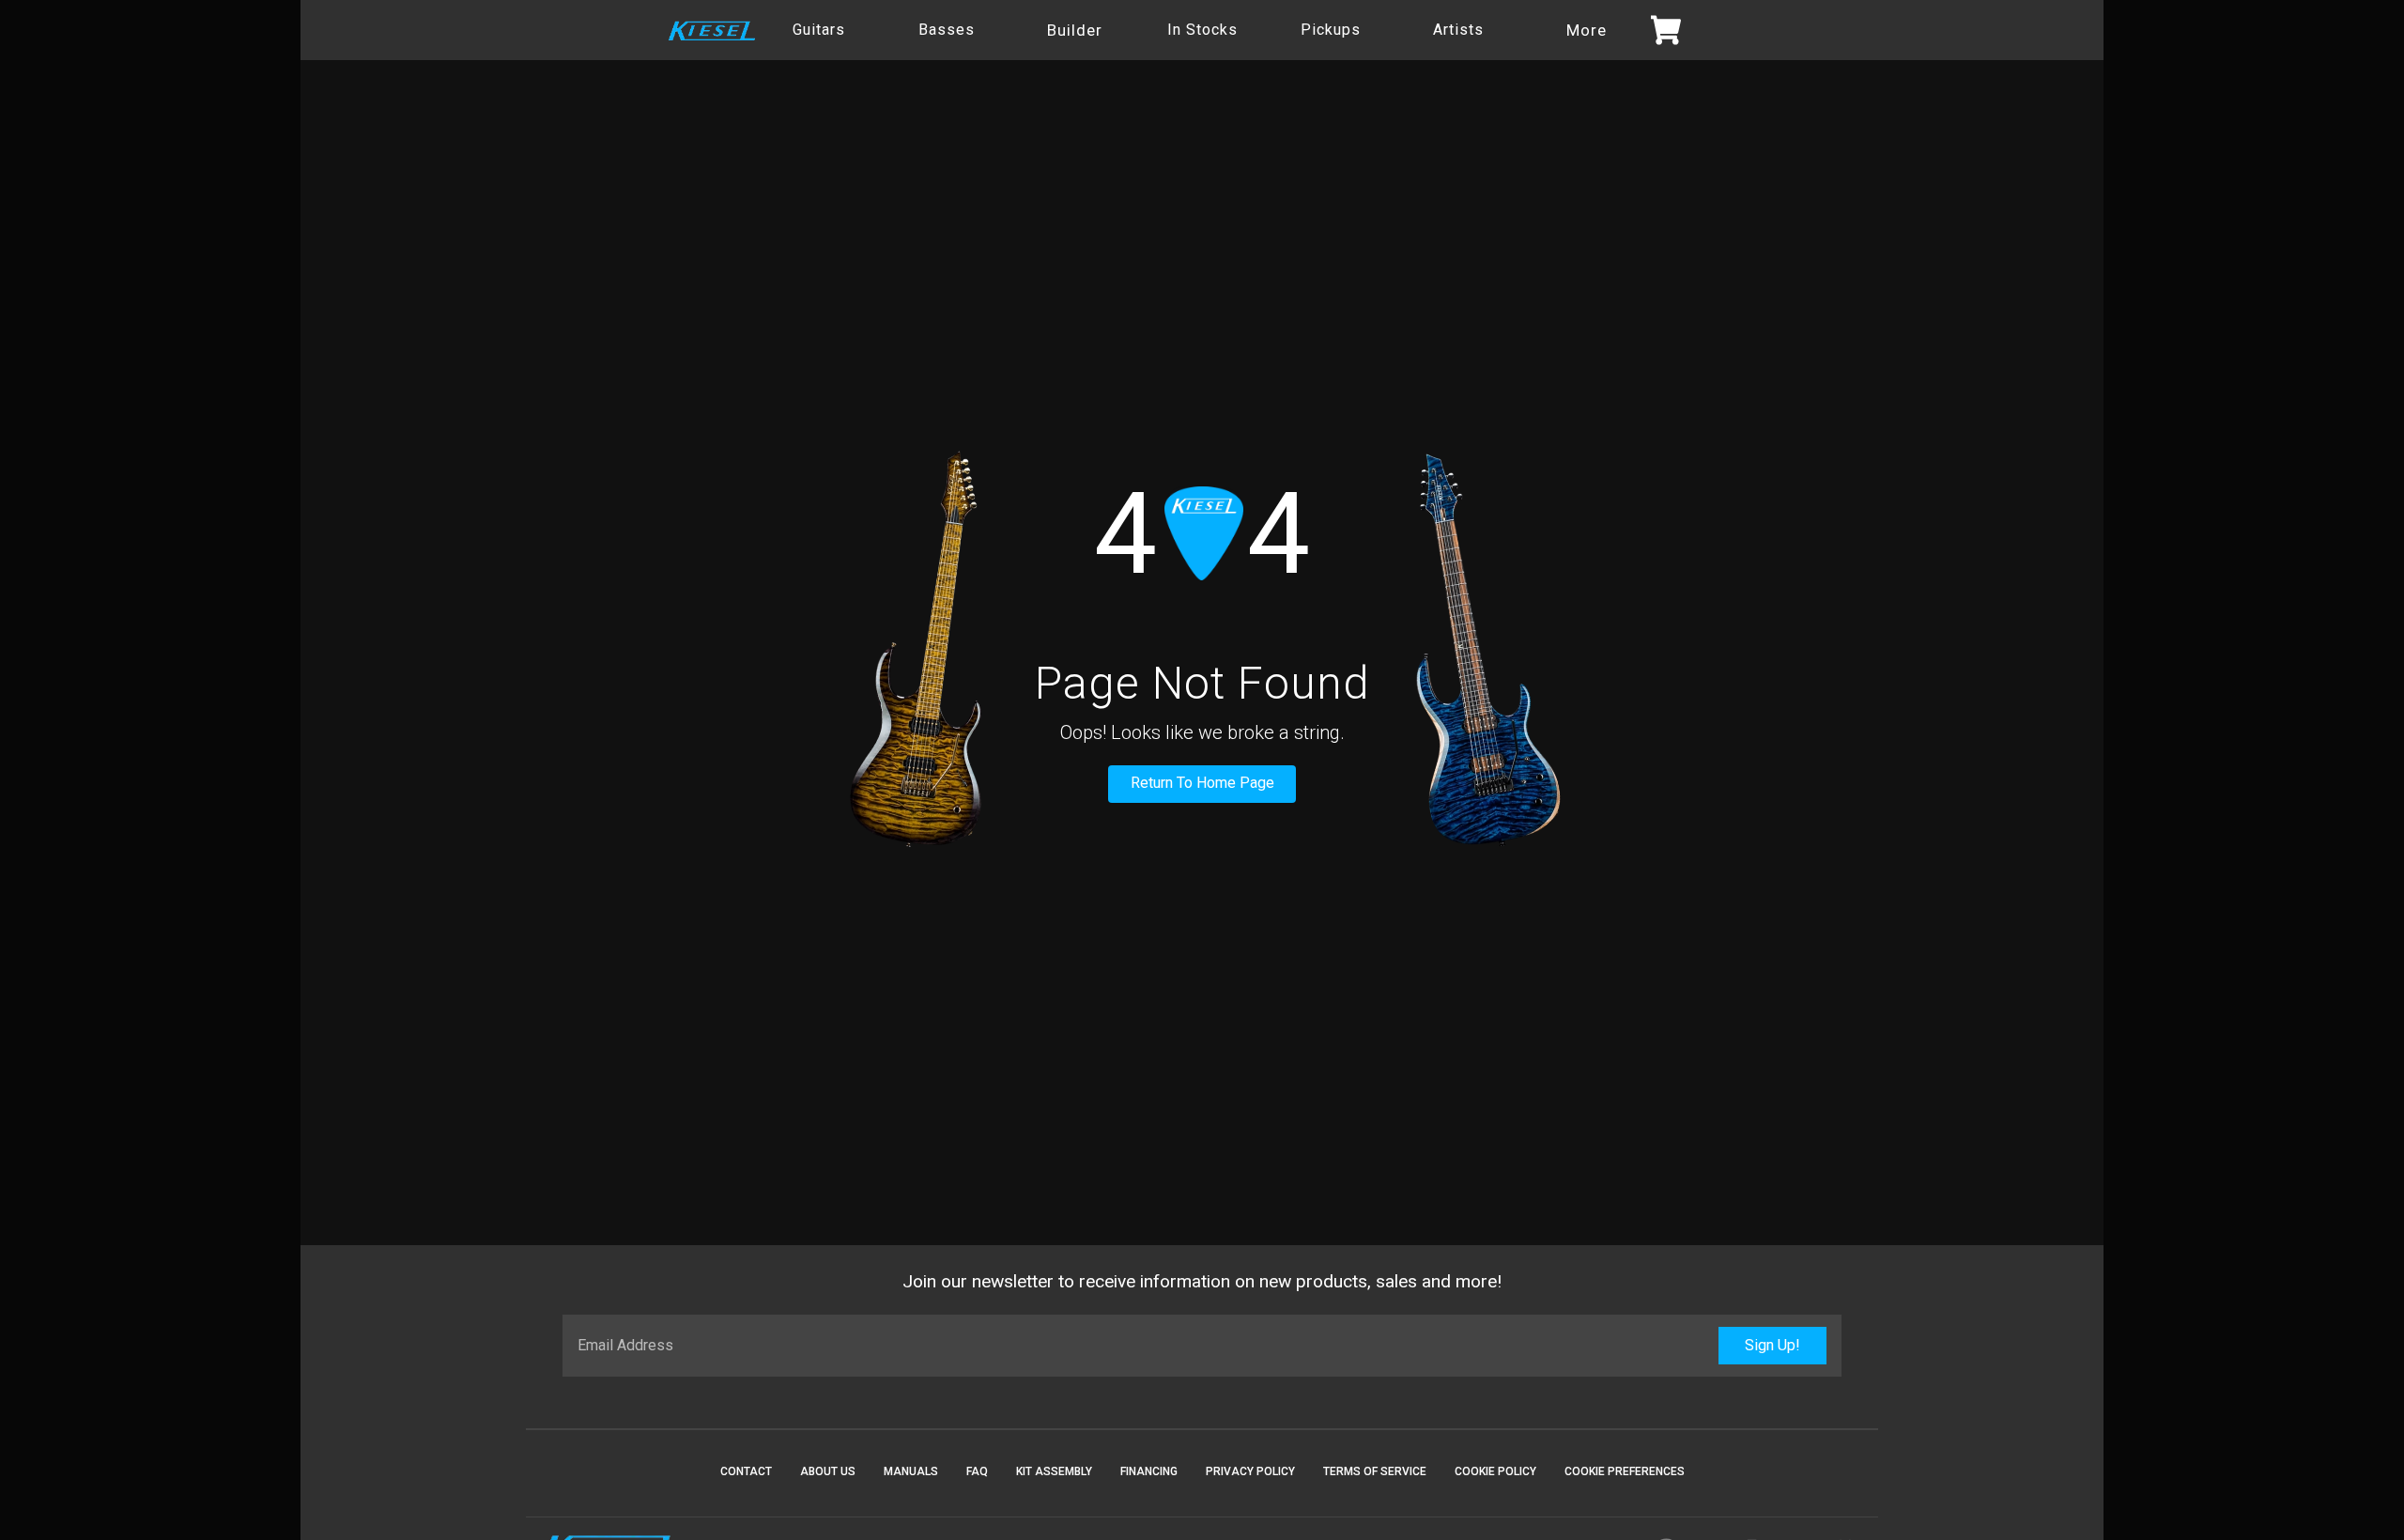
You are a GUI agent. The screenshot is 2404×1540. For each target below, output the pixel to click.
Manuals (911, 1471)
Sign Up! (1772, 1345)
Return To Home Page (1202, 783)
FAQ (977, 1471)
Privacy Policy (1250, 1471)
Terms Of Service (1375, 1471)
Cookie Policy (1495, 1471)
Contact (746, 1471)
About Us (828, 1471)
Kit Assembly (1054, 1471)
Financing (1149, 1471)
